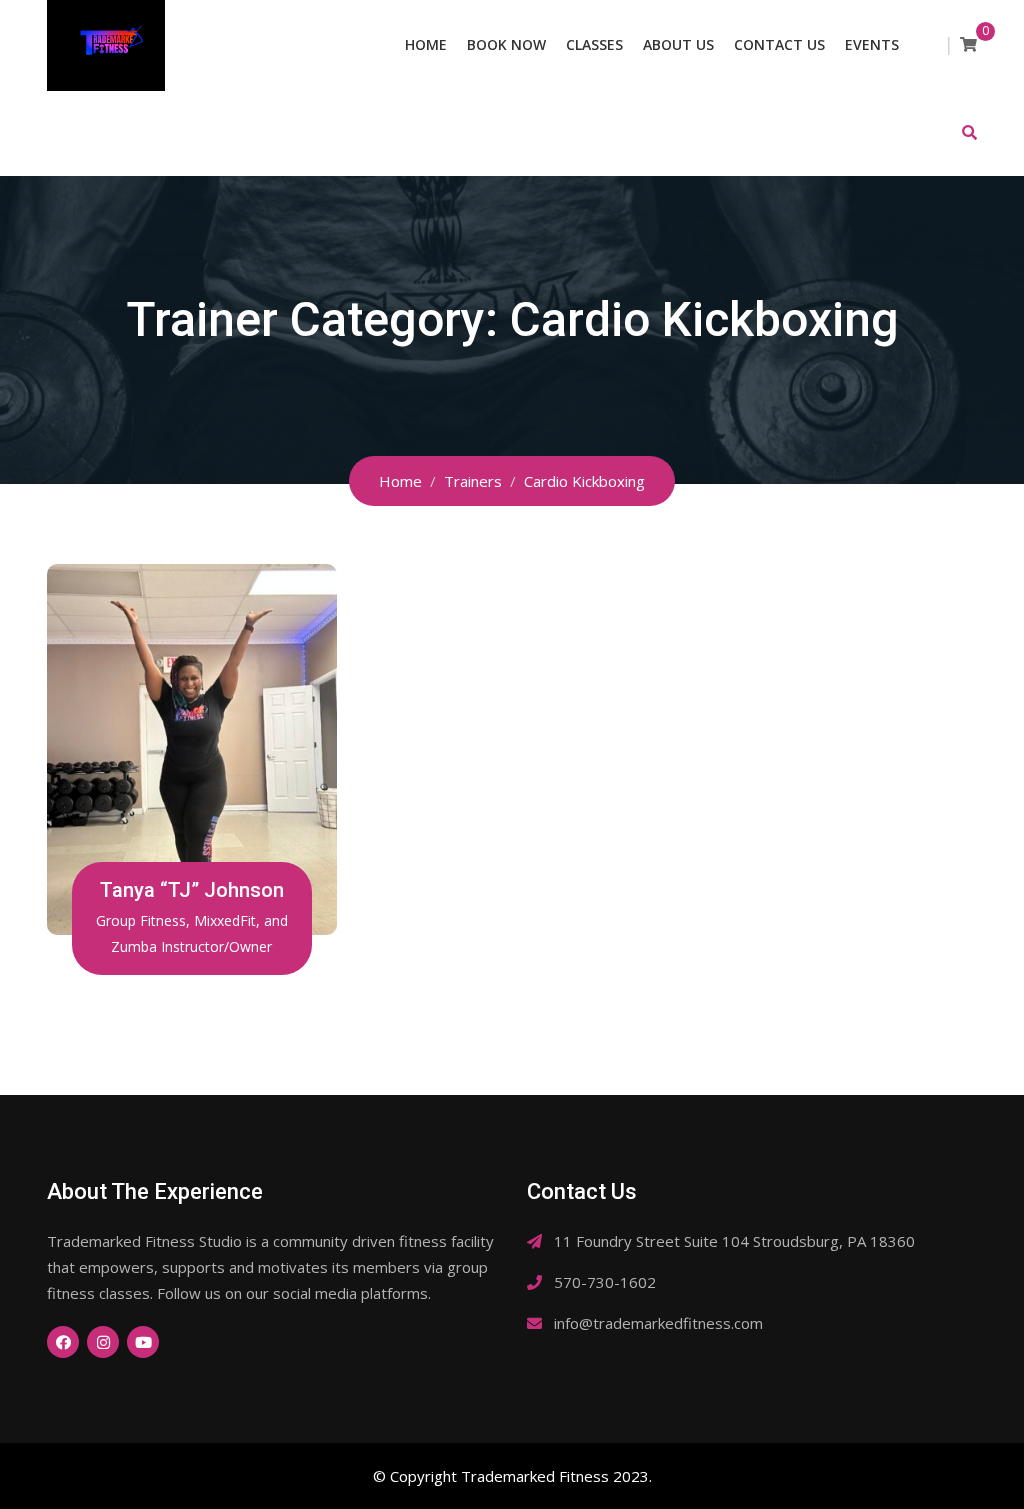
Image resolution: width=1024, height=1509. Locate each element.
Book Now (506, 44)
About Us (678, 44)
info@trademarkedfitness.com (658, 1323)
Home (426, 44)
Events (872, 44)
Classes (594, 44)
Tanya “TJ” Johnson (192, 890)
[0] (968, 44)
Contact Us (779, 44)
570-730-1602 (605, 1282)
